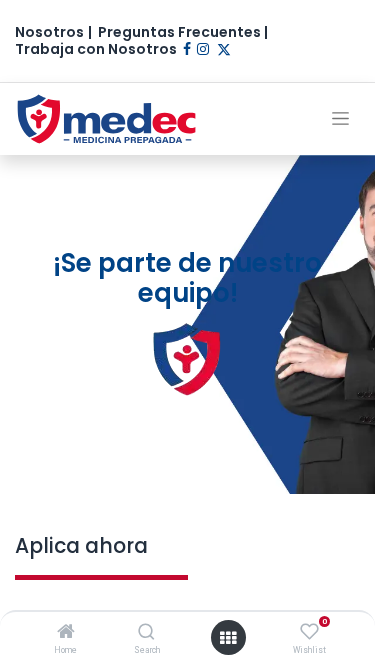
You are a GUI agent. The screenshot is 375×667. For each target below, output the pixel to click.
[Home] (66, 633)
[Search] (146, 633)
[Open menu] (228, 638)
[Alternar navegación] (340, 118)
